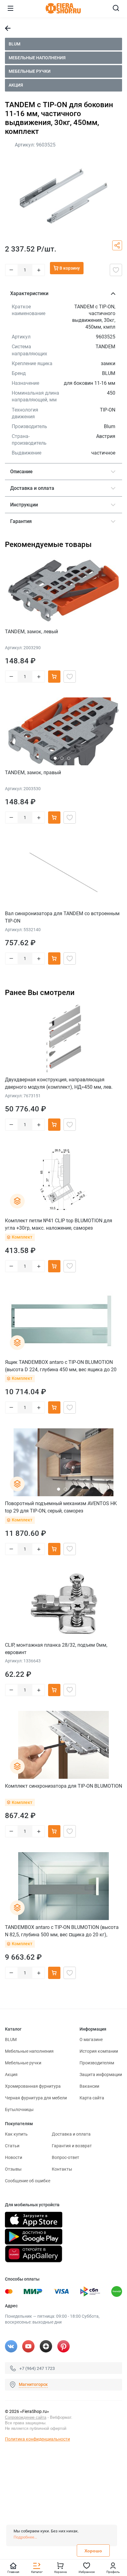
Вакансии (89, 2086)
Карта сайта (92, 2098)
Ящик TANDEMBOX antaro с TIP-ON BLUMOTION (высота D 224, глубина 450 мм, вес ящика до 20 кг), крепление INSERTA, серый (61, 1366)
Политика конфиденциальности (37, 2439)
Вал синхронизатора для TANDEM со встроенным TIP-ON (62, 917)
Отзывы (13, 2169)
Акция (16, 85)
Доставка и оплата (71, 2134)
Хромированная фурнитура (33, 2086)
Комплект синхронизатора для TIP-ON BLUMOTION (63, 1786)
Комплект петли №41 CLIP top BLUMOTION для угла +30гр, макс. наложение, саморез (59, 1224)
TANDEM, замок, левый (31, 632)
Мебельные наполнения (37, 58)
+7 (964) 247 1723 (37, 2368)
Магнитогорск (33, 2384)
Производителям (97, 2063)
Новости (14, 2157)
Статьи (12, 2146)
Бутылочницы (19, 2110)
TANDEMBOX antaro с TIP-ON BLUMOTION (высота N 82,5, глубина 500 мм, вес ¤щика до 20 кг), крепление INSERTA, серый (62, 1931)
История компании (99, 2051)
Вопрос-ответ (66, 2157)
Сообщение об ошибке (28, 2181)
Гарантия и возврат (72, 2146)
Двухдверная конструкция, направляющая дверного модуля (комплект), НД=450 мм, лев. (59, 1083)
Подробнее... (25, 2537)
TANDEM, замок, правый (33, 773)
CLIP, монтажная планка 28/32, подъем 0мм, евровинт (56, 1649)
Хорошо (93, 2551)
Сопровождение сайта (26, 2417)
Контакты (62, 2169)
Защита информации (101, 2074)
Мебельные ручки (30, 71)
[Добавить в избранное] (116, 270)
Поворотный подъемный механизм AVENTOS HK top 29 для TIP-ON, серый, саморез (61, 1507)
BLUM (14, 44)
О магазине (91, 2039)
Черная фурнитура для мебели (36, 2098)
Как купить (16, 2134)
